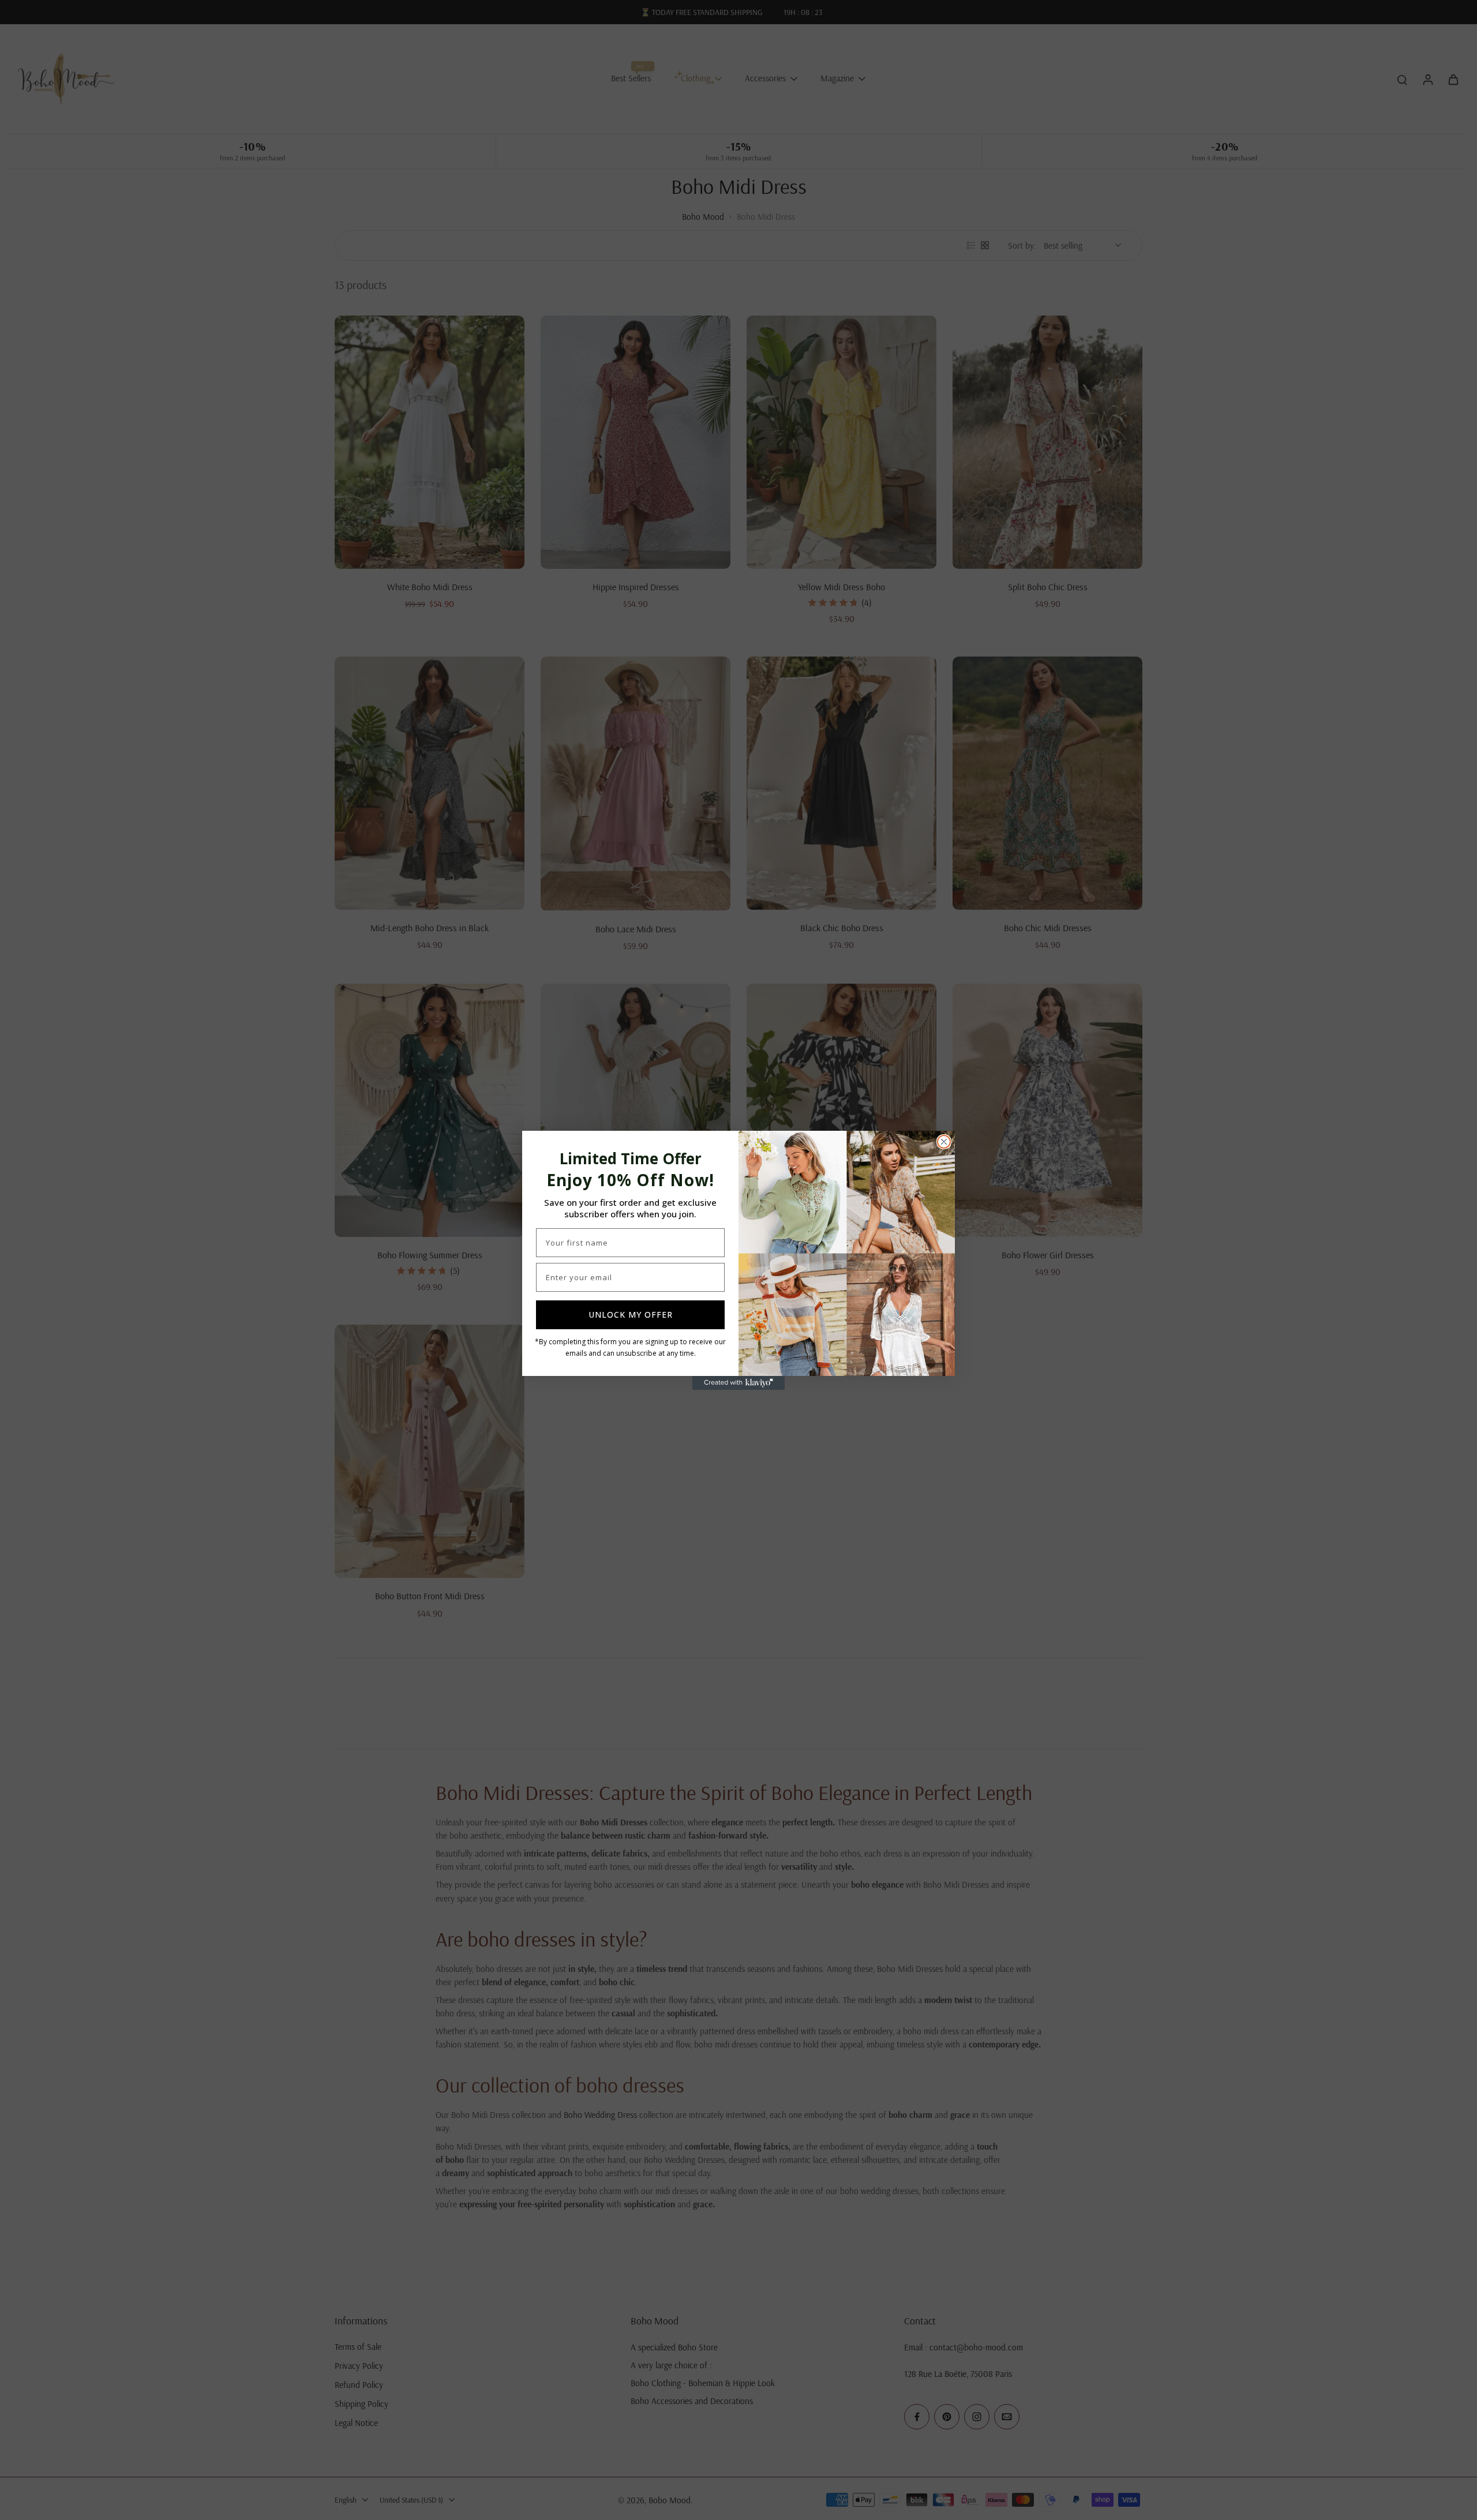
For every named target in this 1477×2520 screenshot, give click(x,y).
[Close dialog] (944, 1142)
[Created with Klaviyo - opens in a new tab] (738, 1383)
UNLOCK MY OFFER (631, 1315)
